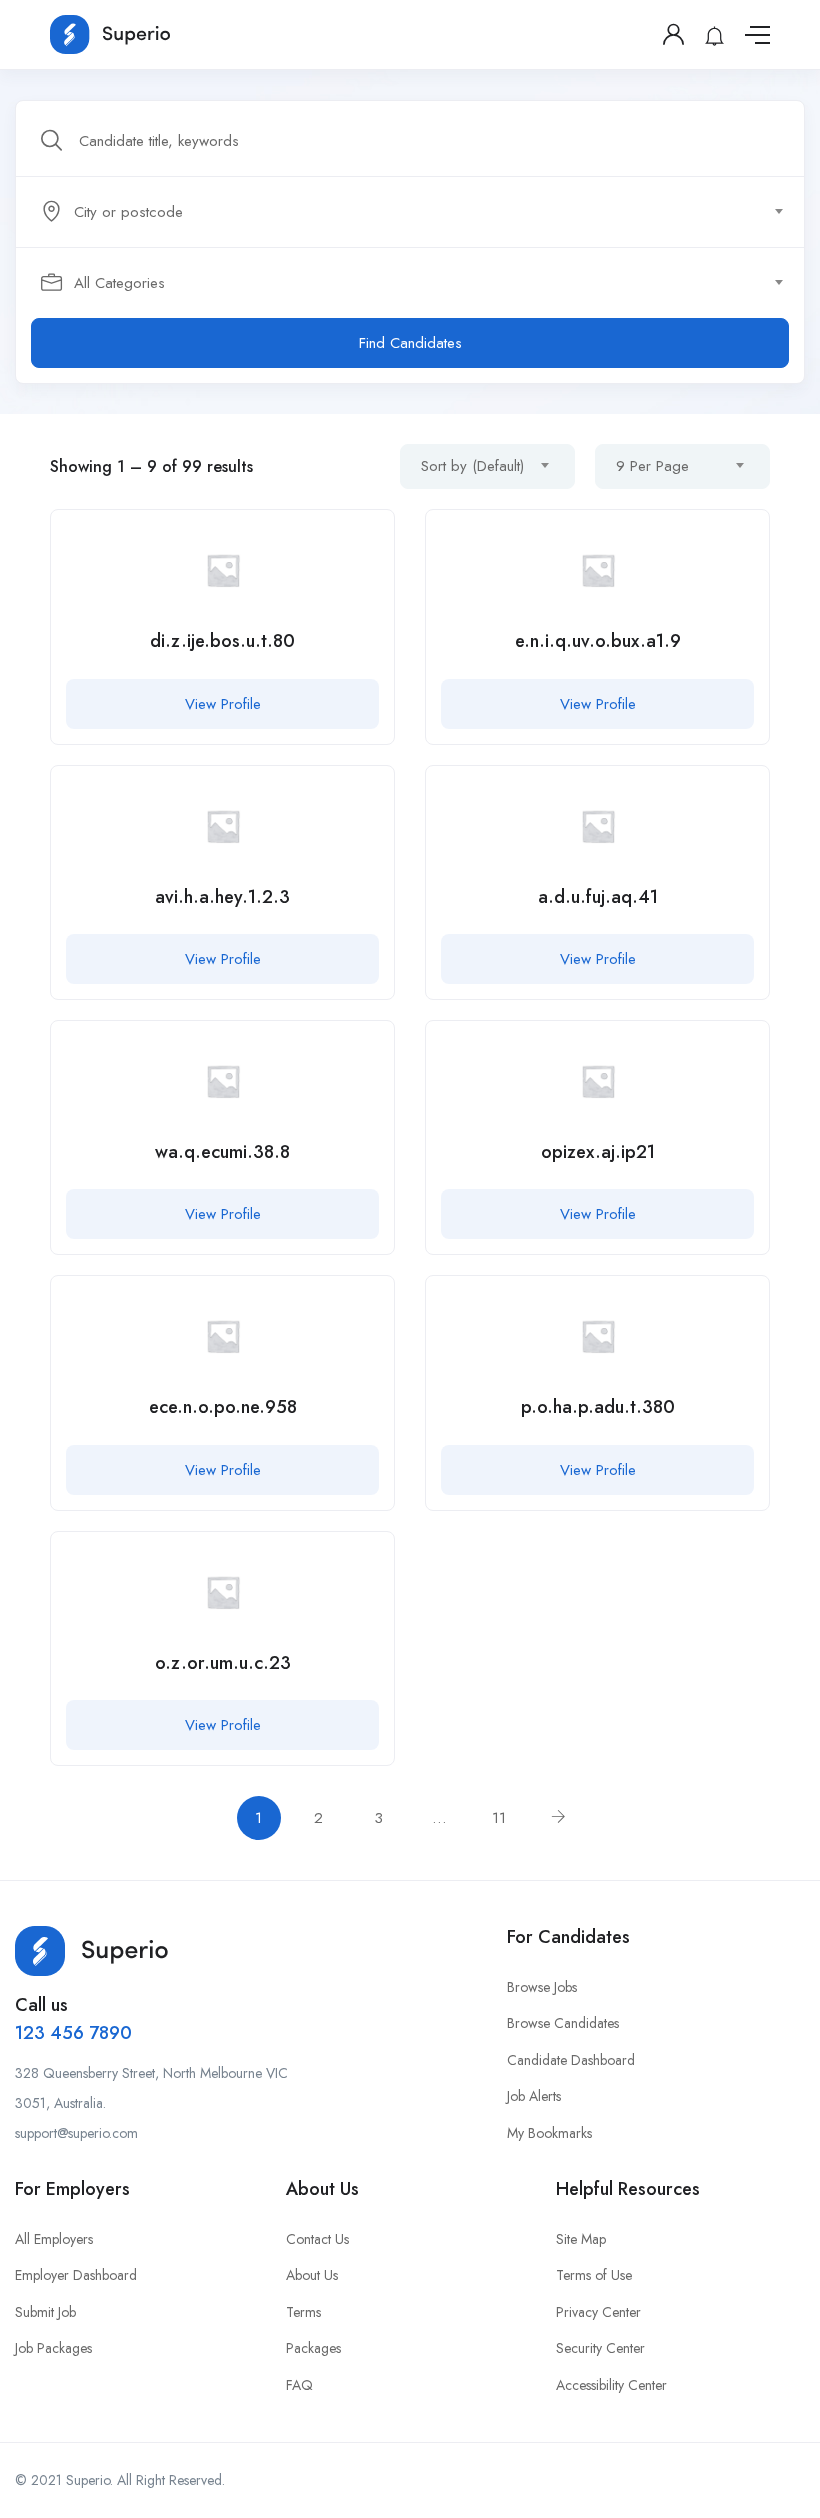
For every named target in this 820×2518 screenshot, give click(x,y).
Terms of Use (594, 2275)
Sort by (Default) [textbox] (472, 466)
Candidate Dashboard (571, 2060)
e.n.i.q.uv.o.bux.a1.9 (598, 641)
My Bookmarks (549, 2133)
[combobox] (421, 212)
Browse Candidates (563, 2023)
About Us (312, 2275)
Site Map (581, 2239)
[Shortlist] (364, 540)
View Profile (223, 704)
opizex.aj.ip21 (598, 1152)
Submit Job (45, 2312)
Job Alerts (534, 2096)
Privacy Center (598, 2312)
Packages (313, 2348)
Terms (303, 2312)
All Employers (54, 2239)
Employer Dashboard (76, 2275)
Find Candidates (410, 343)
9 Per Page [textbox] (652, 466)
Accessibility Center (611, 2385)
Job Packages (53, 2348)
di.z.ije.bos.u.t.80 (222, 641)
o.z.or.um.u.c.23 (223, 1663)
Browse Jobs (542, 1987)
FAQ (299, 2385)
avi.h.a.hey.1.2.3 (222, 897)
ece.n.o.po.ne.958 (223, 1407)
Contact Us (317, 2239)
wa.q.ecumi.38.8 (222, 1152)
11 (499, 1818)
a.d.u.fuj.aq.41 (598, 897)
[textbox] (408, 212)
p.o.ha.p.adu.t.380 (598, 1407)
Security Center (600, 2348)
